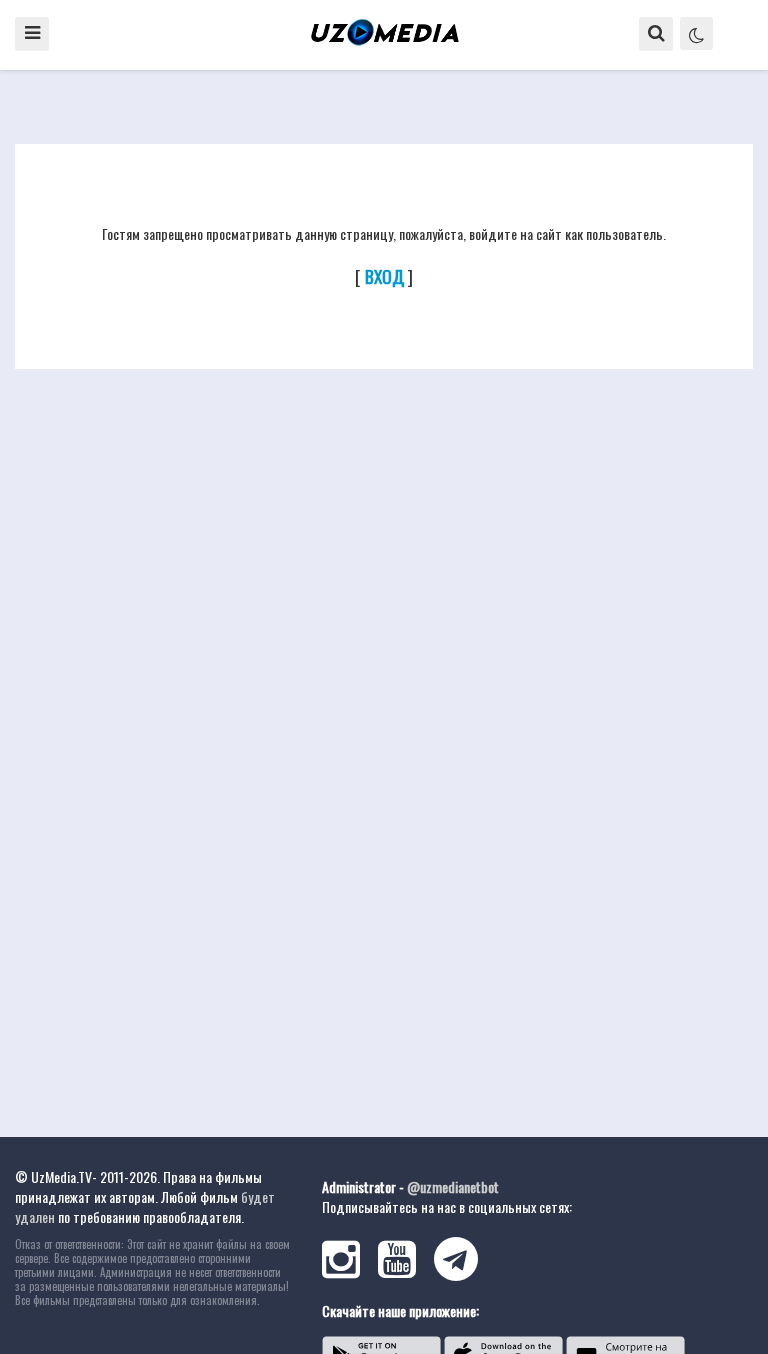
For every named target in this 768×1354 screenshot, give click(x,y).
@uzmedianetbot (453, 1186)
